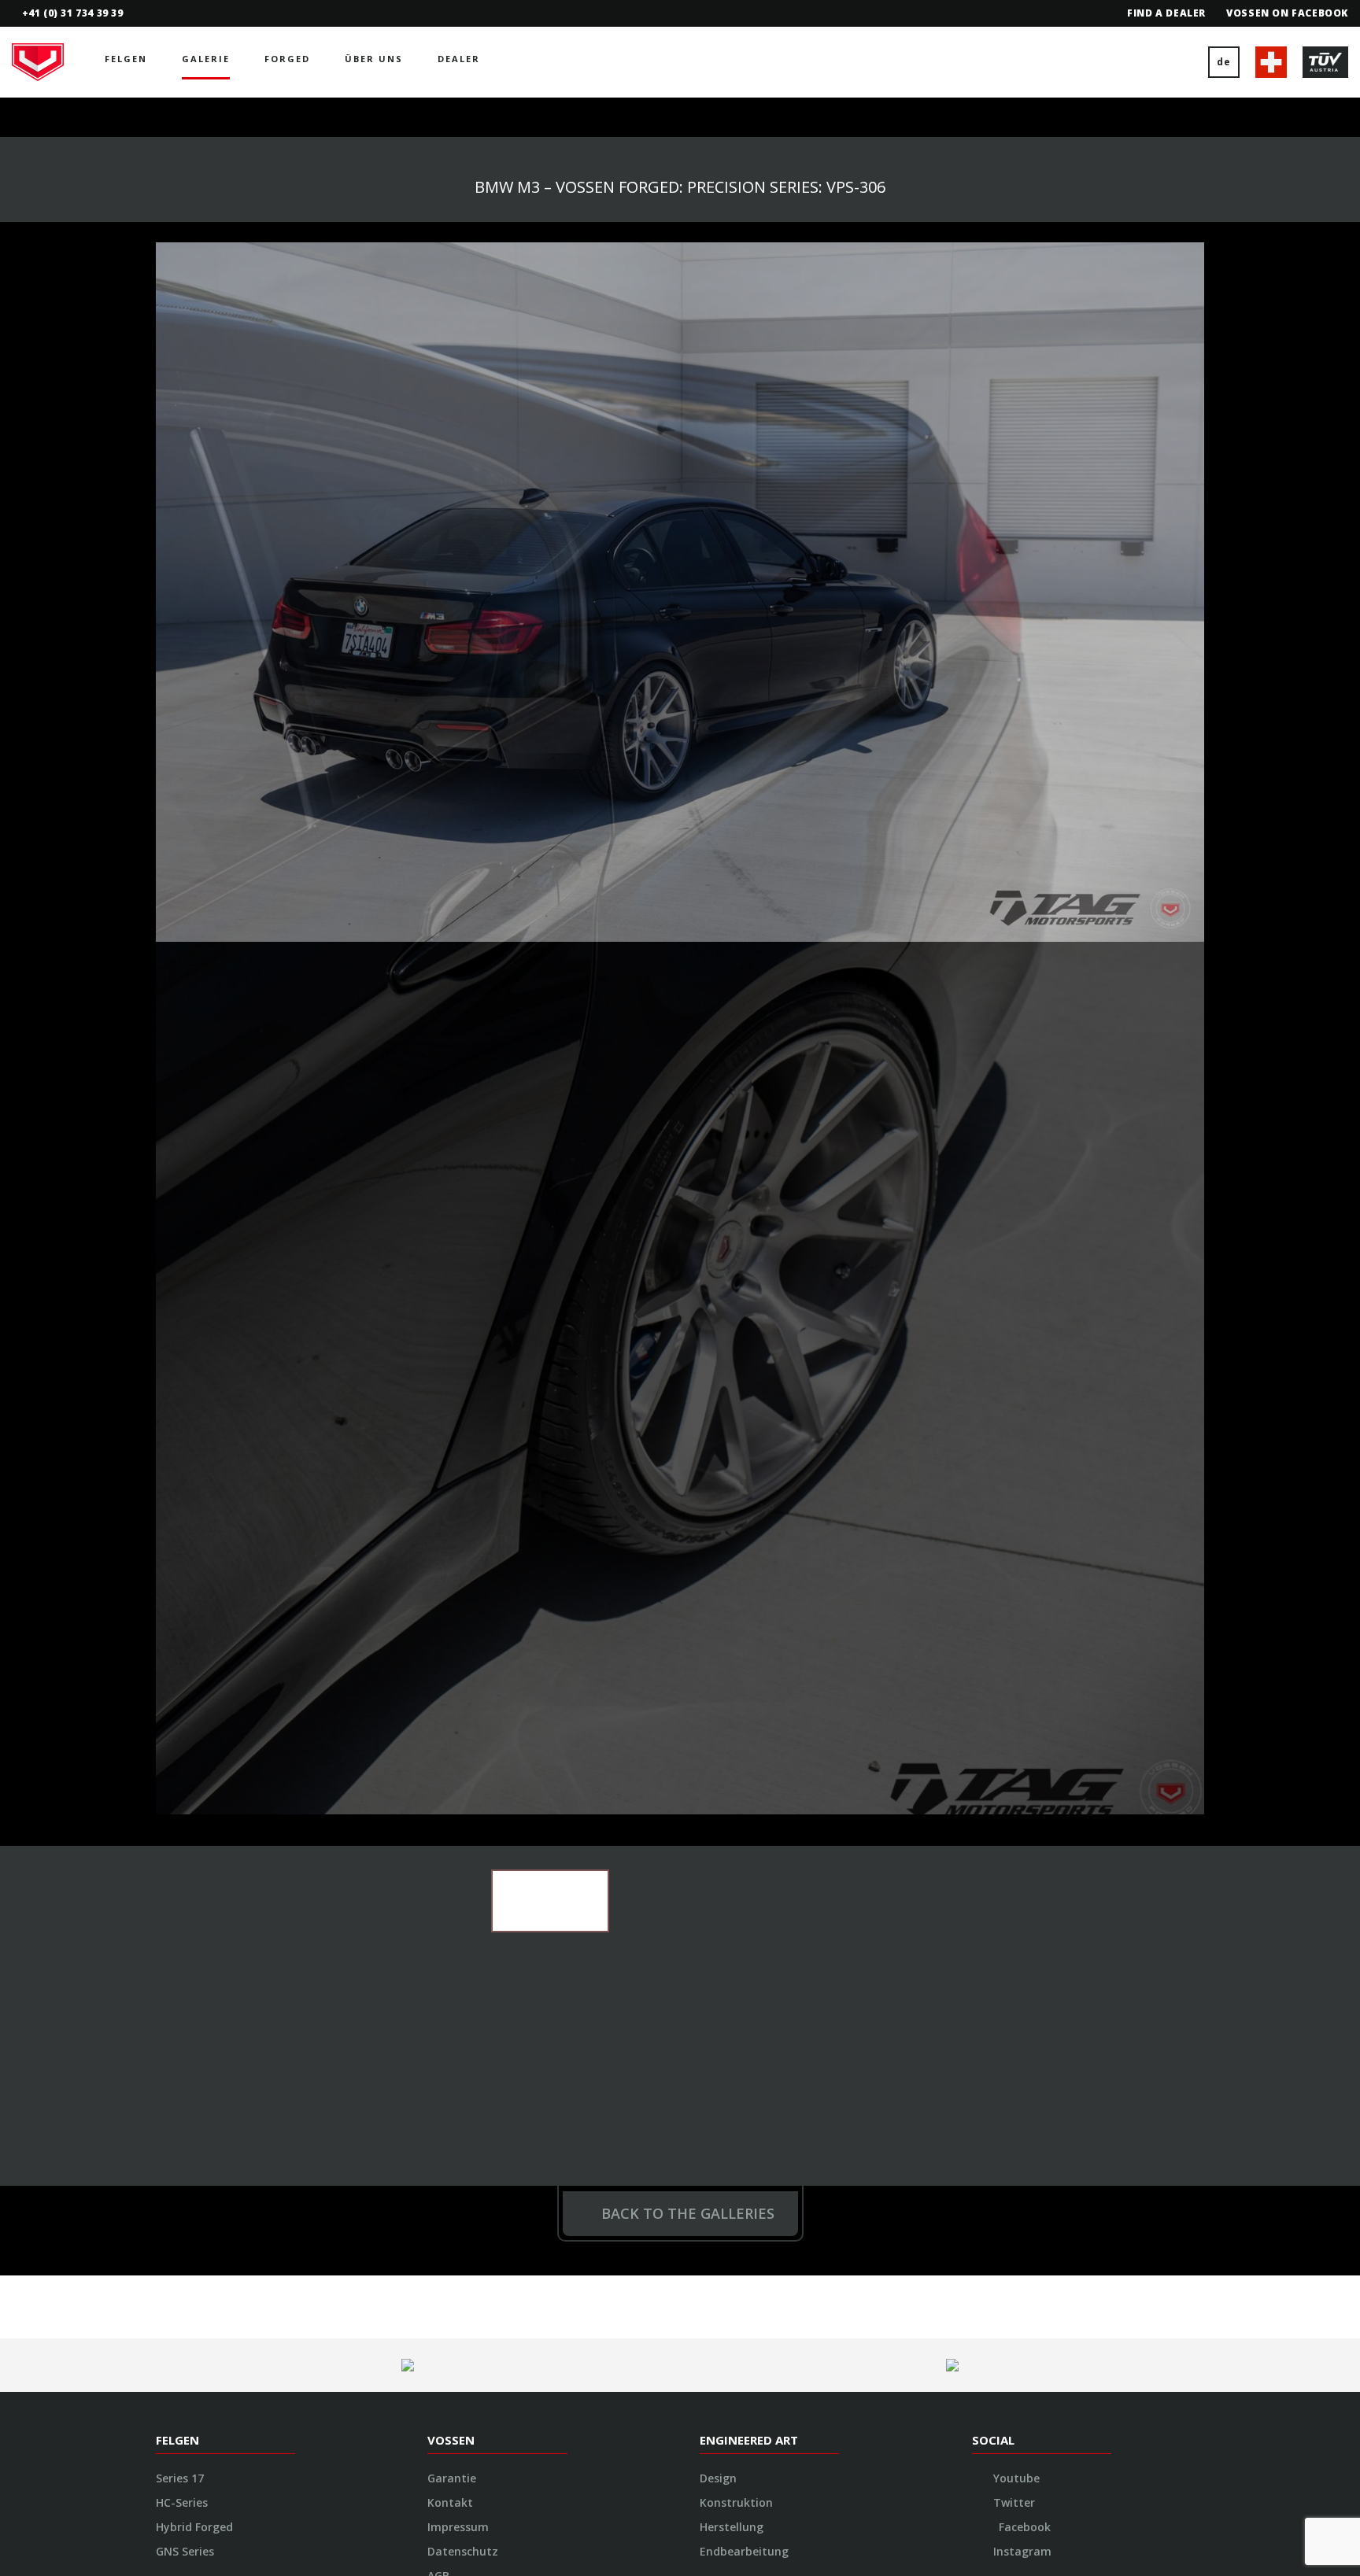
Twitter (1013, 1630)
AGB (438, 1703)
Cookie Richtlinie (473, 1727)
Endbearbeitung (744, 1679)
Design (718, 1605)
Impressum (458, 1654)
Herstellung (732, 1654)
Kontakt (450, 1630)
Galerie (206, 59)
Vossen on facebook (1287, 13)
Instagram (1021, 1679)
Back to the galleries (688, 1341)
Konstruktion (736, 1630)
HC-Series (182, 1630)
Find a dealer (1166, 13)
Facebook (1023, 1654)
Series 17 (180, 1605)
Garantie (452, 1605)
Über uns (374, 59)
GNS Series (185, 1679)
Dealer (459, 59)
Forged (287, 59)
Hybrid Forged (194, 1654)
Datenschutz (463, 1679)
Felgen (126, 59)
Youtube (1015, 1605)
